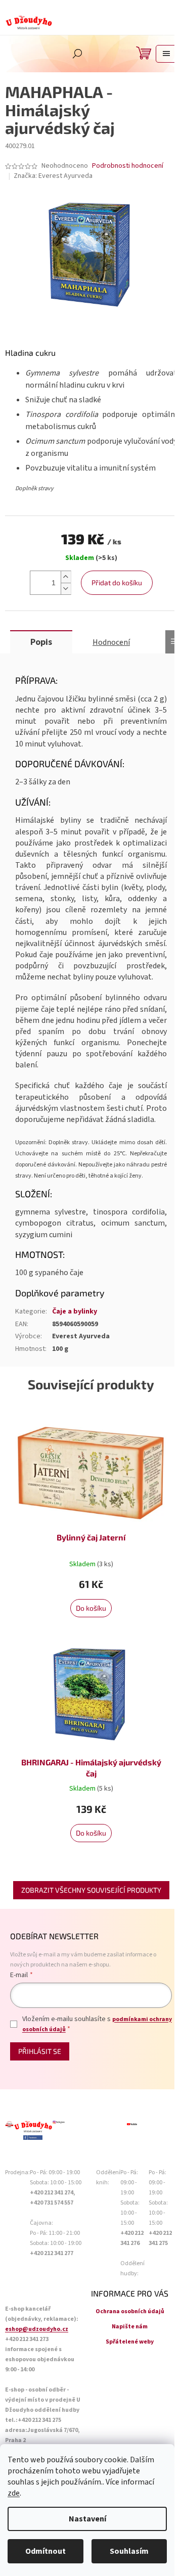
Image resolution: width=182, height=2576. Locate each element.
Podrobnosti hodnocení (128, 166)
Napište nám (130, 2327)
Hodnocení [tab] (111, 642)
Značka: (53, 176)
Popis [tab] (41, 642)
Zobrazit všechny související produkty (91, 1890)
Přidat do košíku (117, 582)
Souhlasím (129, 2551)
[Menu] (166, 54)
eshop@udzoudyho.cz (37, 2329)
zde (14, 2493)
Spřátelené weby (130, 2342)
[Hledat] (77, 54)
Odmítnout (45, 2551)
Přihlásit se (40, 2051)
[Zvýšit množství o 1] (66, 577)
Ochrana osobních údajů (130, 2311)
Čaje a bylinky (75, 1312)
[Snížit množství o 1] (66, 589)
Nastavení (87, 2519)
